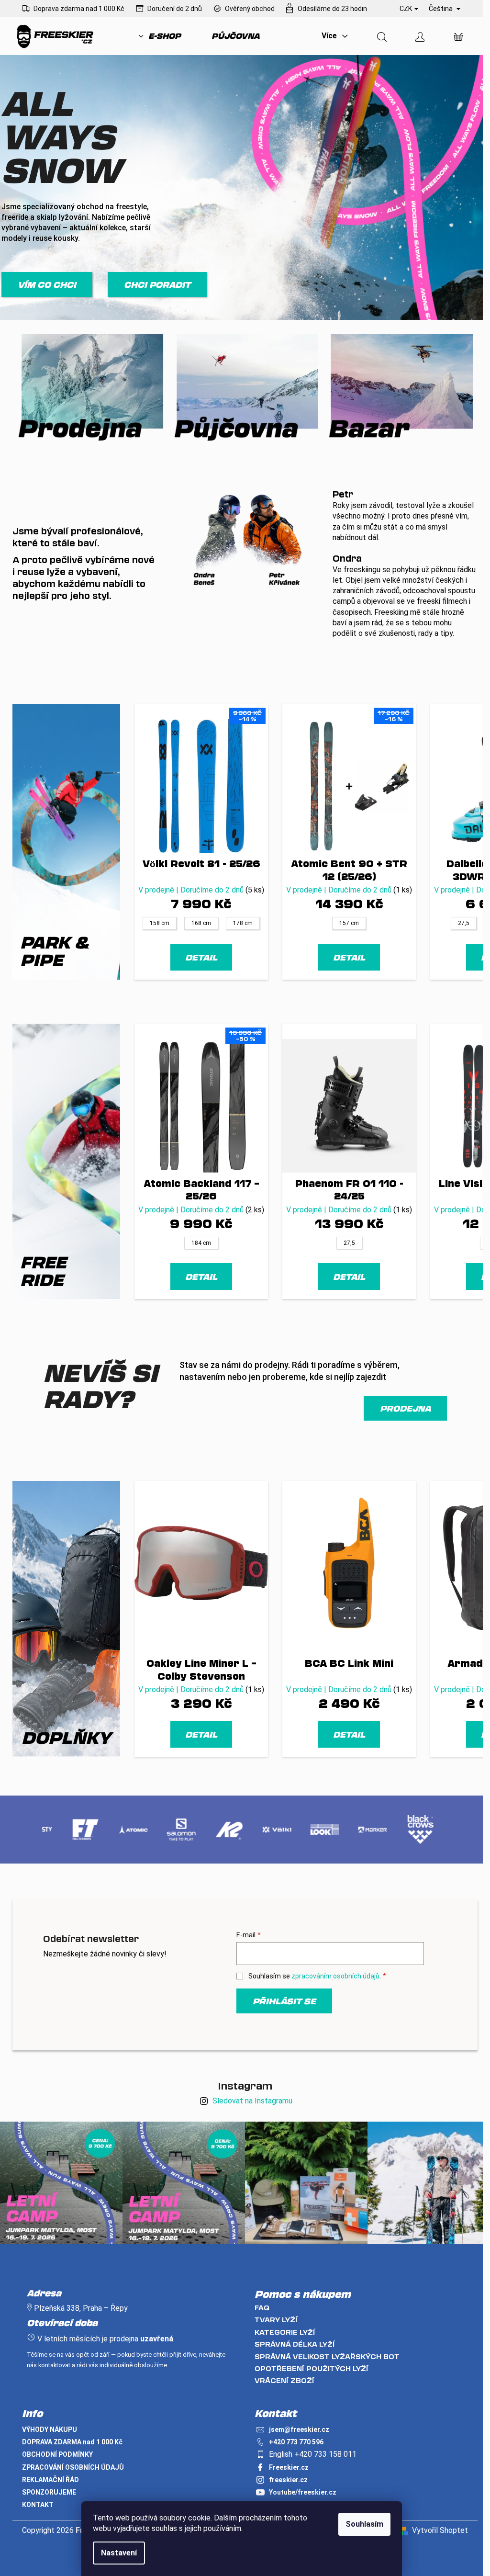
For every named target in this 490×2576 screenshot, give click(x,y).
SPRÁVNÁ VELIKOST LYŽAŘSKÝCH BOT (327, 2356)
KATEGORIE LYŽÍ (285, 2332)
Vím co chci (47, 284)
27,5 (464, 923)
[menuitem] (160, 36)
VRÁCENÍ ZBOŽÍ (284, 2380)
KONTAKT (38, 2505)
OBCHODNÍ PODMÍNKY (57, 2454)
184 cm (201, 1243)
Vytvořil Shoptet (440, 2530)
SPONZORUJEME (49, 2492)
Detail (201, 957)
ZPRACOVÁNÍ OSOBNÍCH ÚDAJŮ (73, 2467)
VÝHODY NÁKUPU (50, 2429)
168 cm (201, 923)
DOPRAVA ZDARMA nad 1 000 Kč (72, 2442)
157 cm (349, 923)
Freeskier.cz (289, 2467)
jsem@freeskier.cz (299, 2429)
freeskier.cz (288, 2480)
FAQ (262, 2308)
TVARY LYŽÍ (276, 2320)
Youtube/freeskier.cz (303, 2492)
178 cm (243, 923)
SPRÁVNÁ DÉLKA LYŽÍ (295, 2344)
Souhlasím (364, 2524)
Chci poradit (157, 284)
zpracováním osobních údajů (335, 1976)
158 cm (160, 923)
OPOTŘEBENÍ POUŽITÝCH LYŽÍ (312, 2368)
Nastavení (119, 2553)
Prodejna (405, 1408)
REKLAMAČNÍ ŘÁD (50, 2480)
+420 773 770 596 (296, 2442)
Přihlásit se (284, 2001)
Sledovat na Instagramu (252, 2101)
